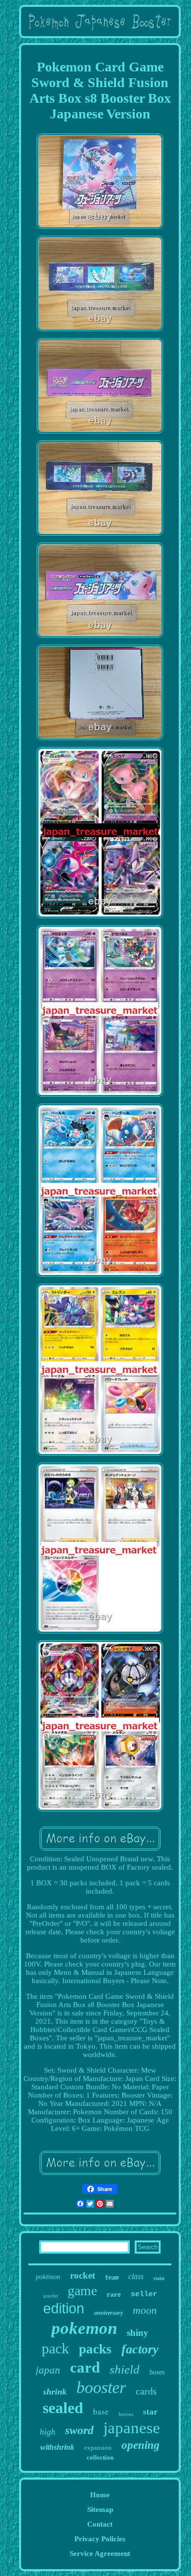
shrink (55, 2392)
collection (100, 2457)
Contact (100, 2524)
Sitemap (100, 2509)
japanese (132, 2428)
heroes (126, 2414)
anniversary (108, 2313)
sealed (63, 2408)
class (136, 2276)
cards (146, 2391)
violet (159, 2278)
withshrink (57, 2447)
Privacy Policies (100, 2539)
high (48, 2432)
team (112, 2278)
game (82, 2291)
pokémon (48, 2277)
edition (64, 2308)
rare (114, 2294)
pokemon (84, 2328)
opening (141, 2445)
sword (79, 2430)
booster (101, 2387)
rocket (83, 2275)
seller (144, 2294)
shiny (138, 2333)
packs (95, 2349)
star (150, 2412)
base (101, 2411)
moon (145, 2310)
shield (125, 2369)
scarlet (50, 2296)
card (85, 2367)
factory (140, 2349)
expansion (98, 2448)
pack (55, 2348)
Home (100, 2495)
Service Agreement (100, 2553)
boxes (157, 2372)
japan (48, 2370)
